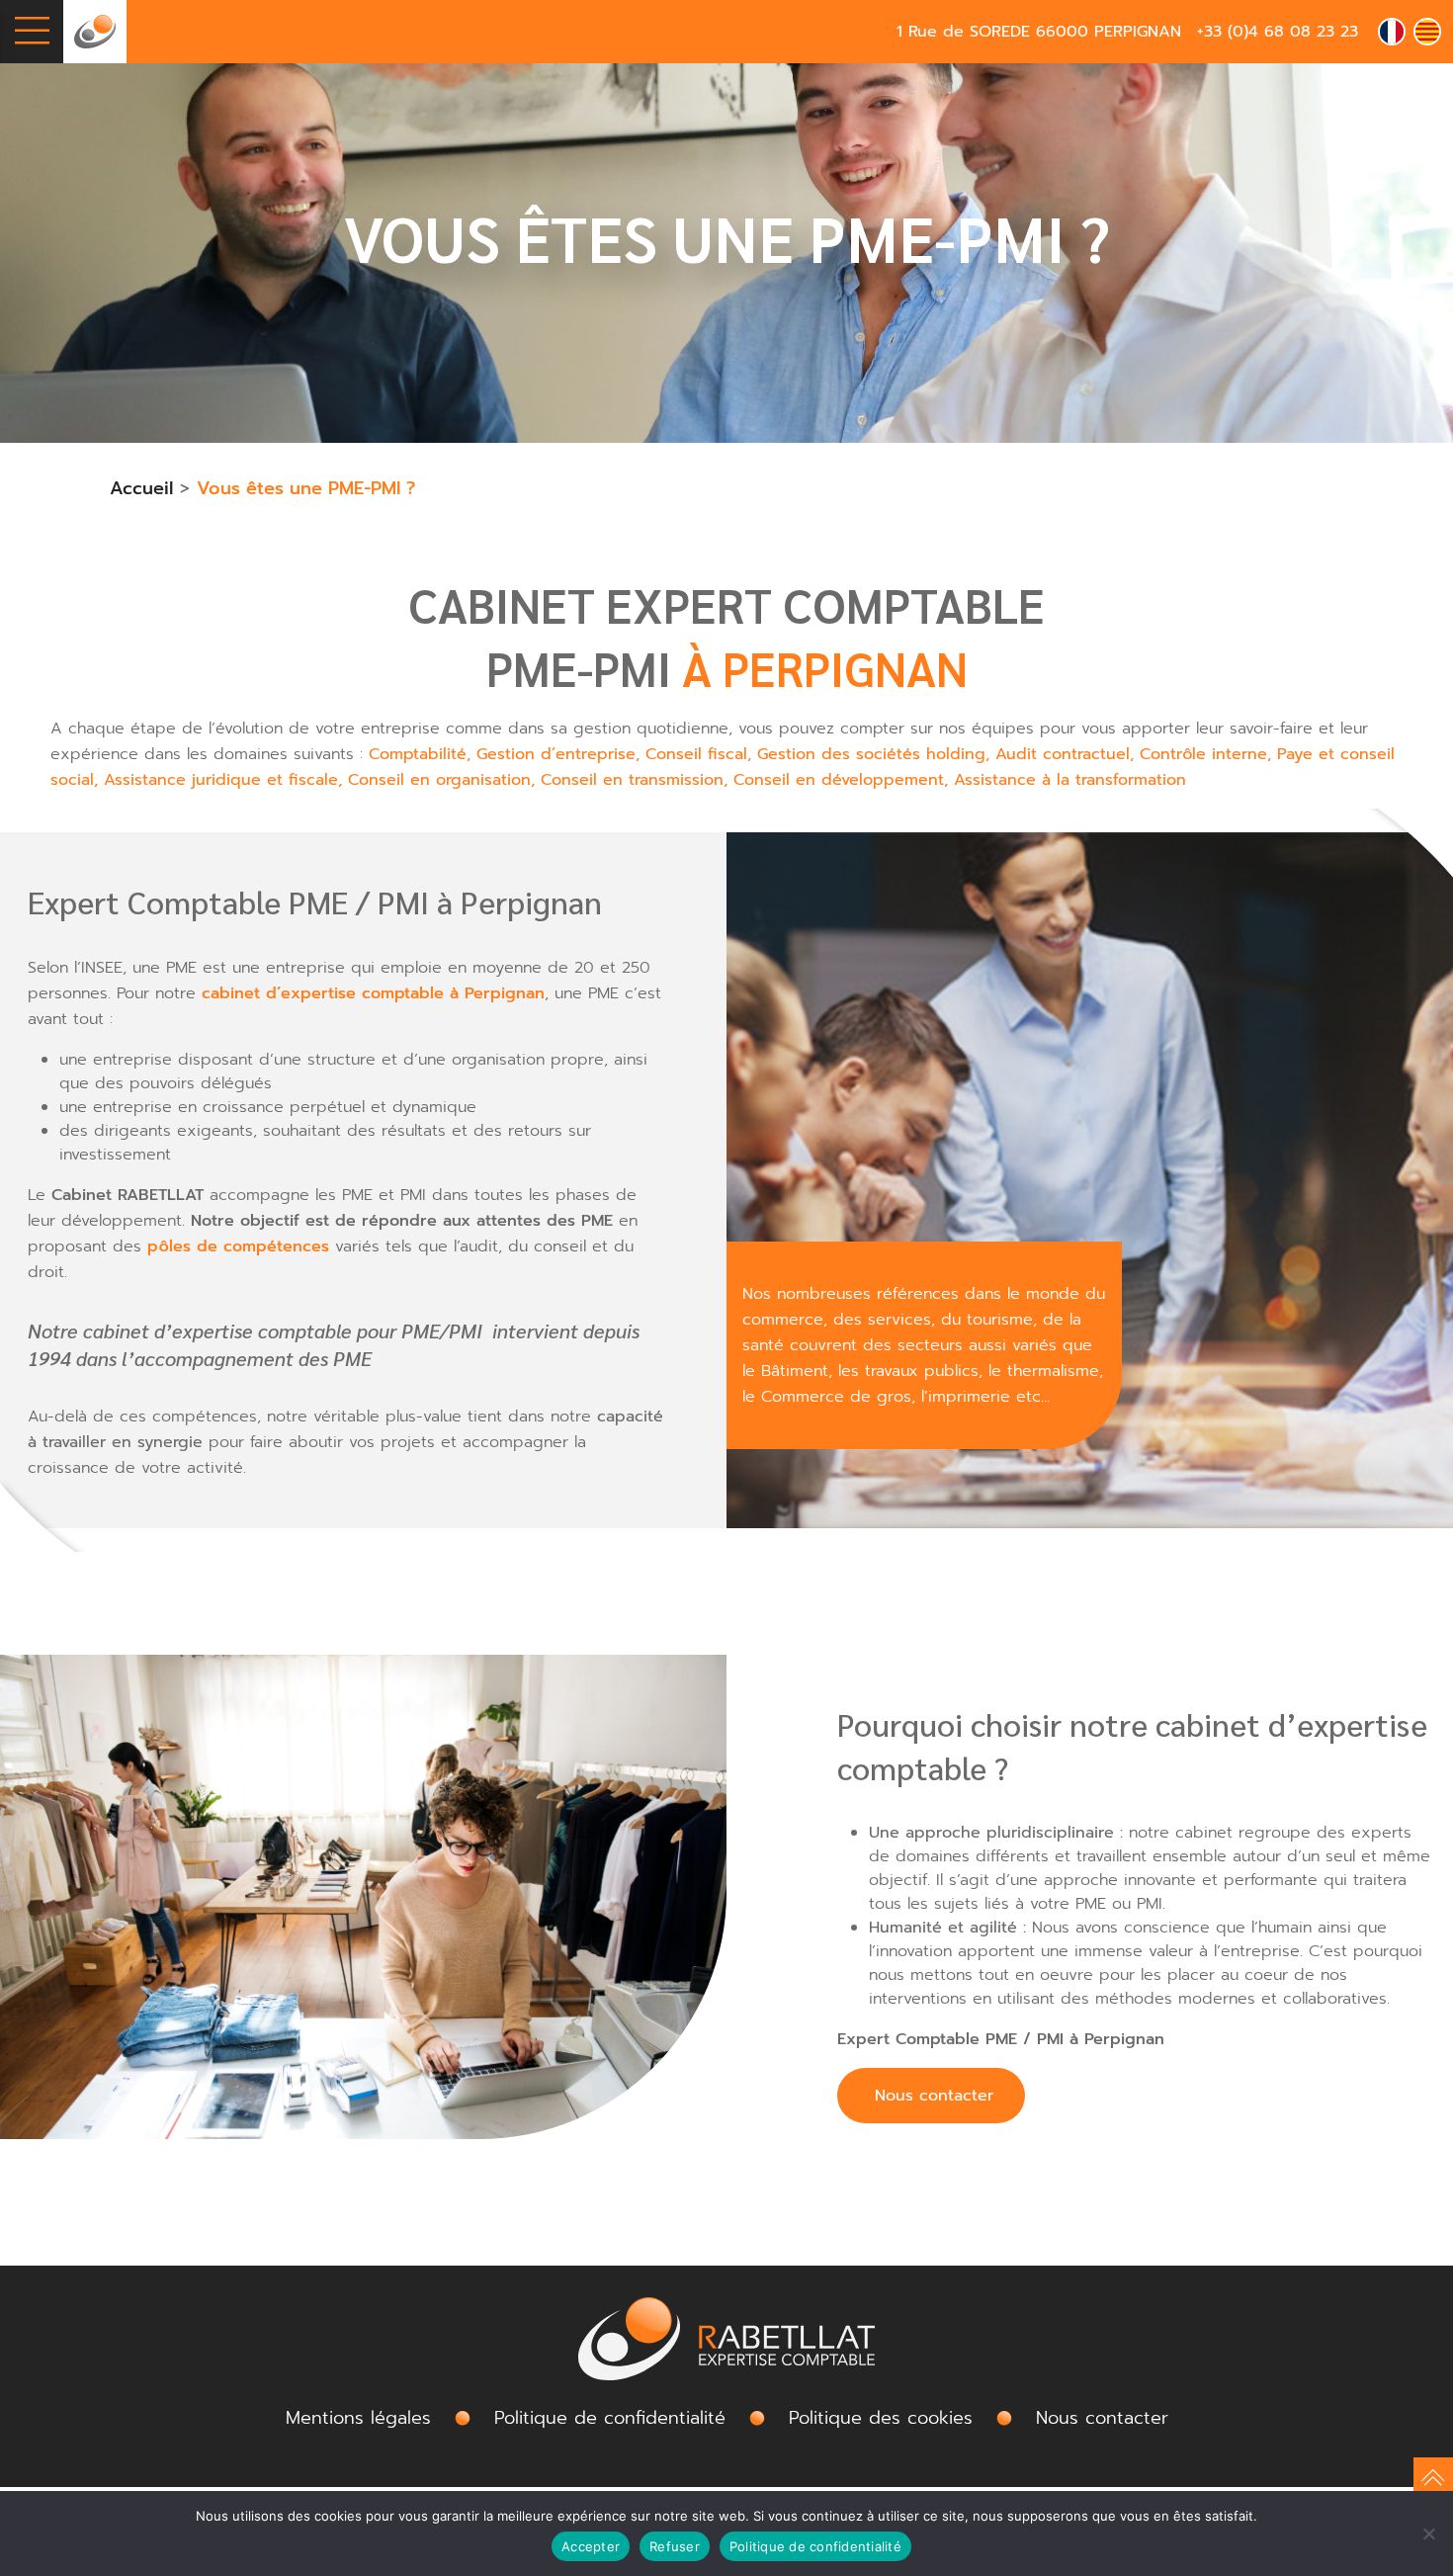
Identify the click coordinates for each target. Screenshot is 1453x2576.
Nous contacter (931, 2096)
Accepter (591, 2546)
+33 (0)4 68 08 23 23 (1278, 32)
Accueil (141, 488)
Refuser (675, 2546)
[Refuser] (1428, 2533)
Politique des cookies (881, 2418)
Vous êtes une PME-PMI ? (306, 488)
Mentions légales (358, 2418)
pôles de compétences (238, 1246)
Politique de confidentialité (815, 2546)
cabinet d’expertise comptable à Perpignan (373, 993)
